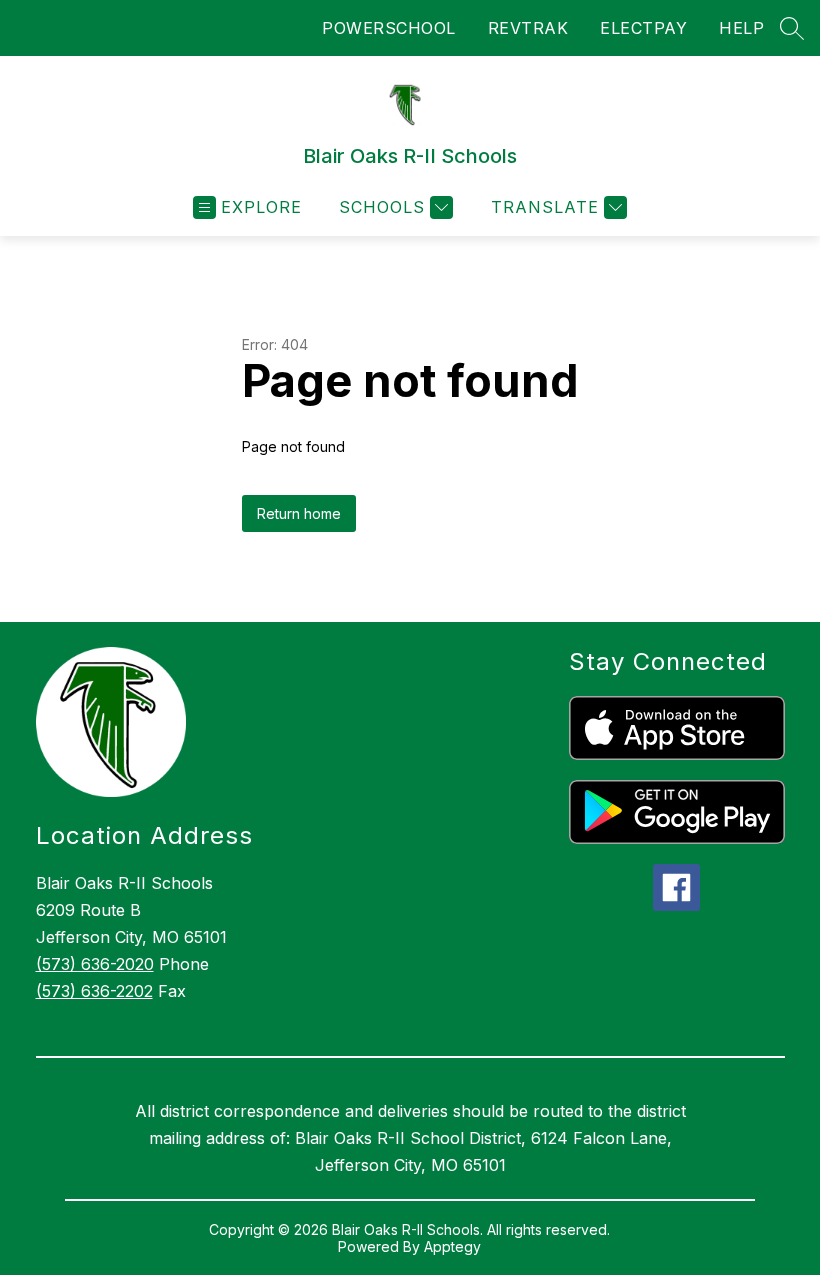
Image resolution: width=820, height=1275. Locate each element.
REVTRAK (528, 28)
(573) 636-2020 (95, 964)
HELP (741, 28)
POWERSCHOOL (389, 28)
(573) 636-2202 (94, 991)
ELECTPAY (643, 28)
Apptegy (452, 1246)
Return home (299, 513)
